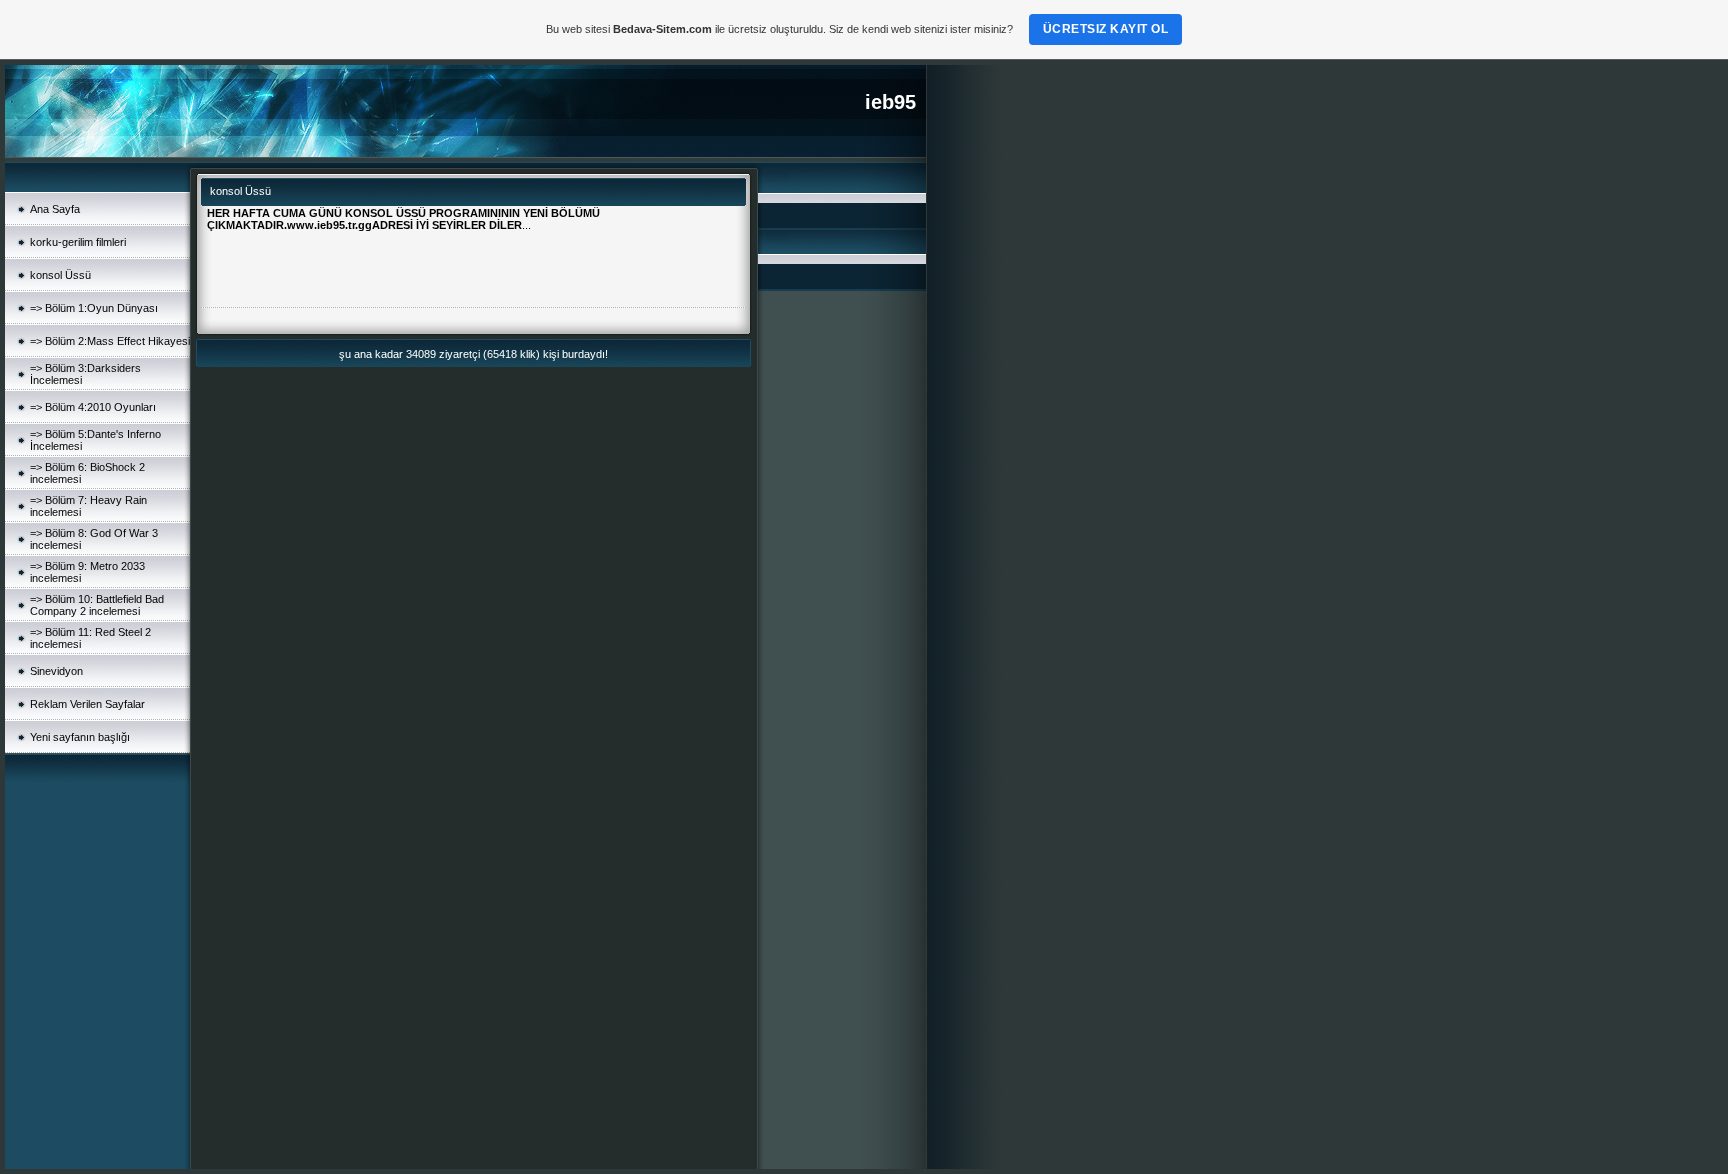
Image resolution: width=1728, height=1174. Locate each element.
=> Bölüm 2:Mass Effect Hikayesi (110, 341)
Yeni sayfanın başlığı (80, 737)
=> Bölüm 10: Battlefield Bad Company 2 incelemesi (97, 605)
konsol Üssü (60, 275)
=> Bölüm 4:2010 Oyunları (93, 407)
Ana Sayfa (55, 209)
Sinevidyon (56, 671)
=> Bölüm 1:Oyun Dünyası (94, 308)
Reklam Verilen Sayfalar (87, 704)
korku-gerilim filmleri (78, 242)
